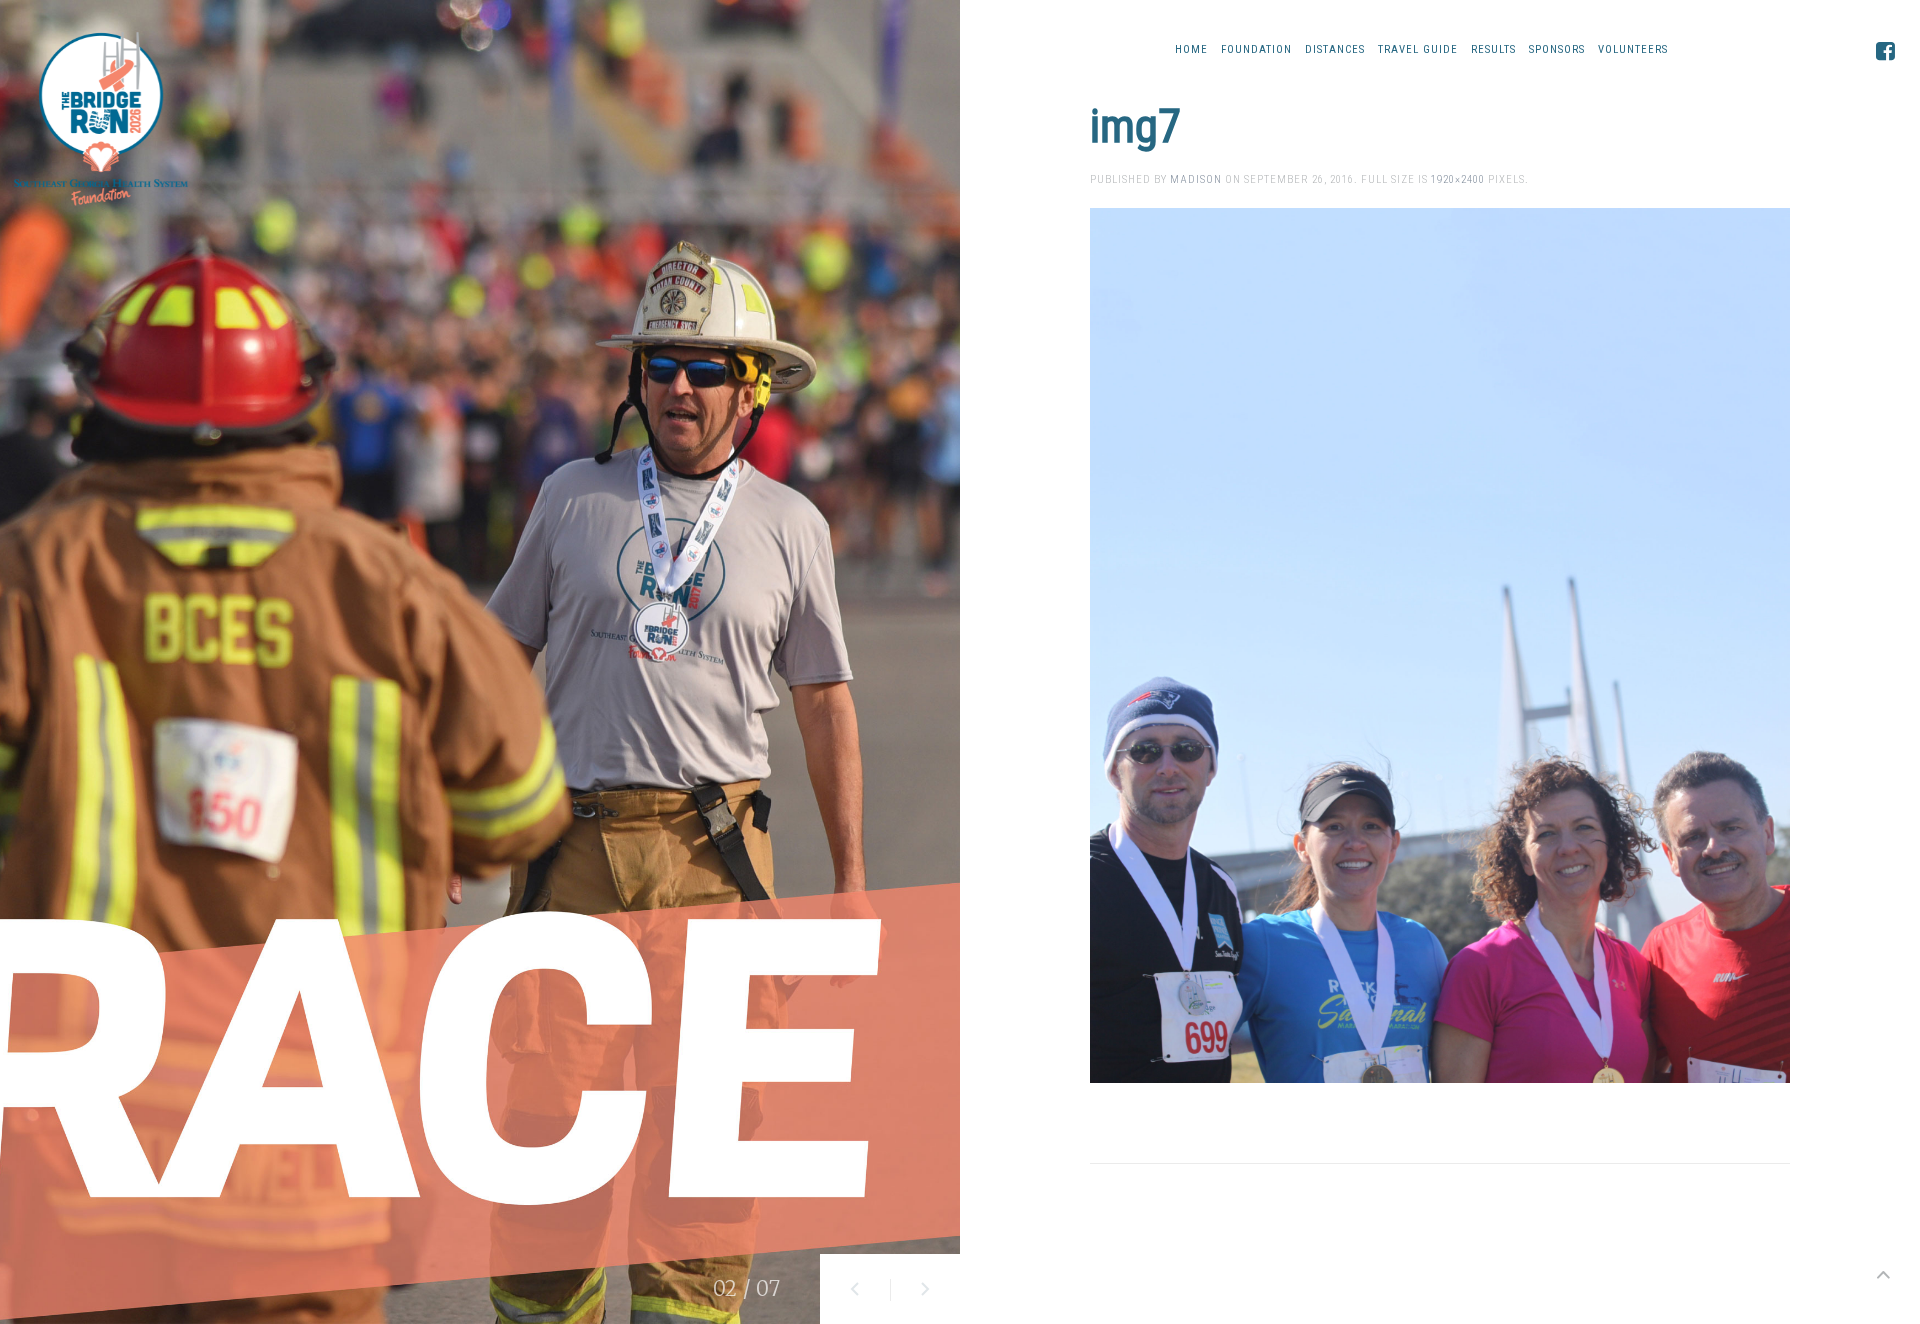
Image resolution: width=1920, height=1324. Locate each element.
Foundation (1256, 49)
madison (1196, 179)
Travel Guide (1418, 49)
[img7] (1440, 644)
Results (1493, 49)
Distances (1335, 49)
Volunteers (1633, 49)
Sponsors (1557, 49)
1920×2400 (1458, 179)
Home (1191, 49)
